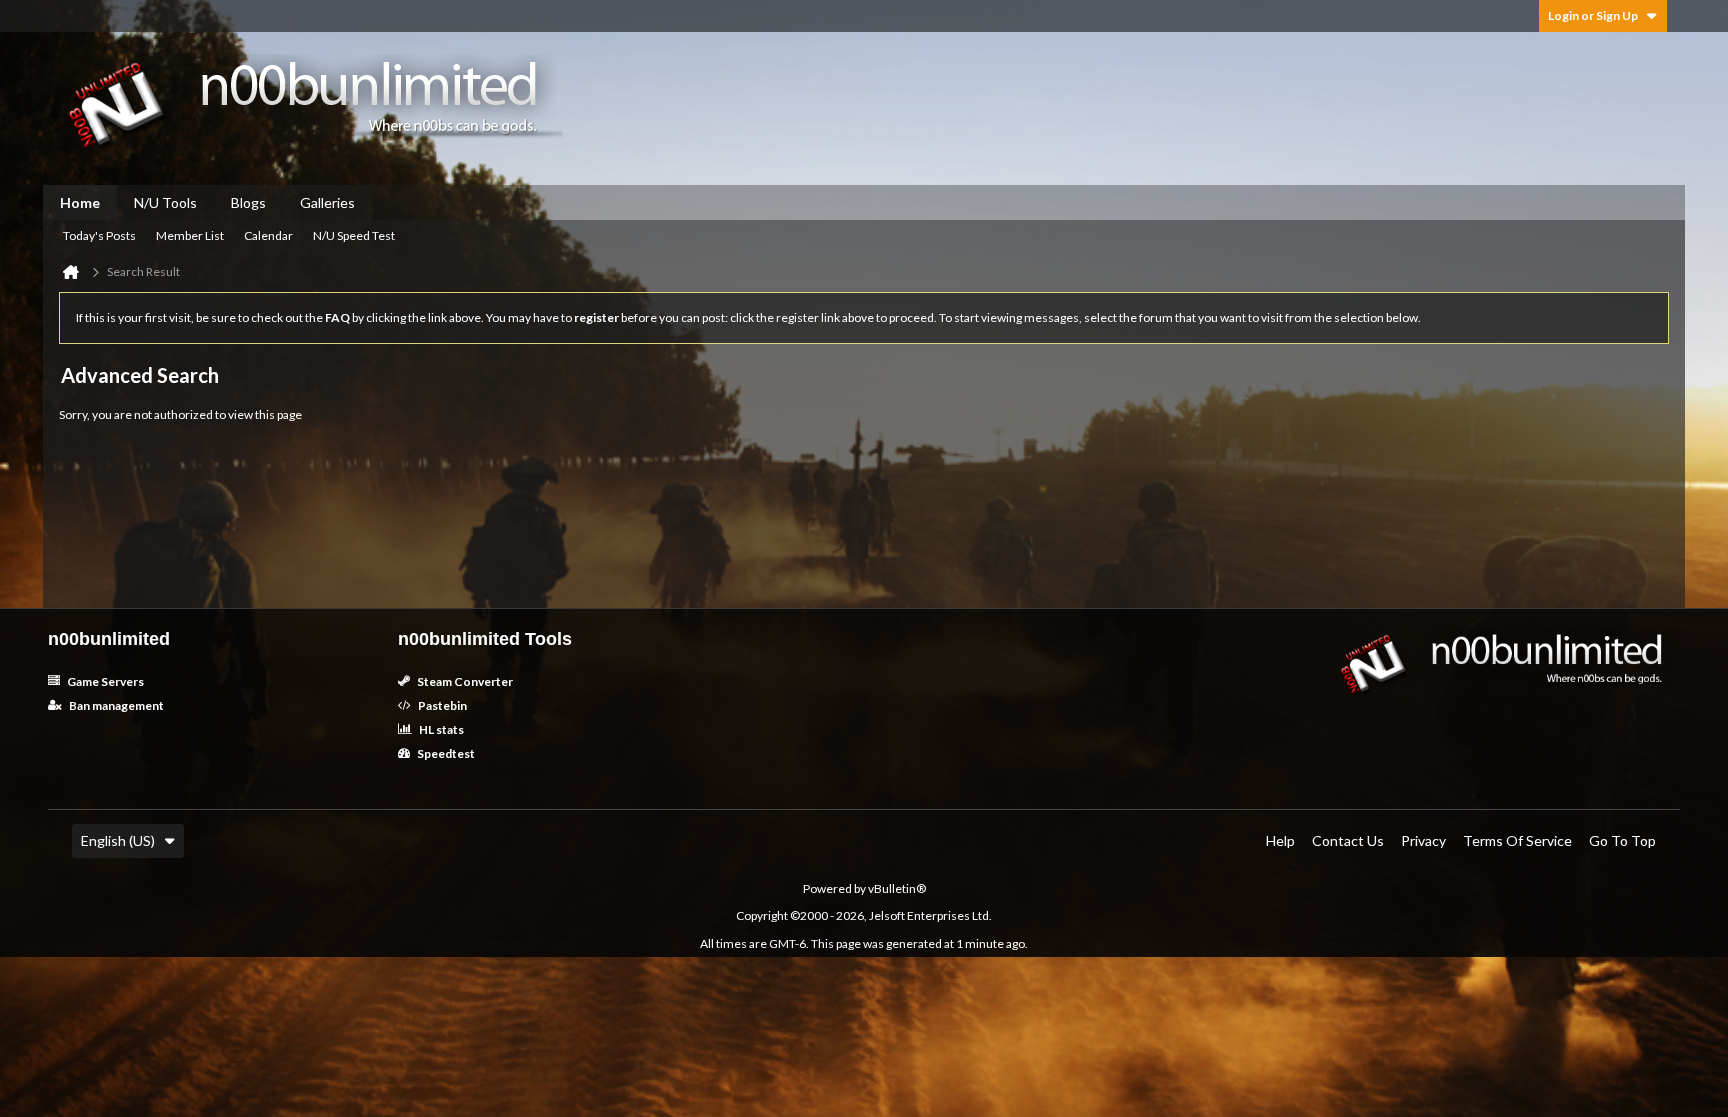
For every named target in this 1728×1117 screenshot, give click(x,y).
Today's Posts (99, 235)
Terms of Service (1517, 840)
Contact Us (1348, 840)
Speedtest (445, 753)
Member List (190, 235)
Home (80, 202)
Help (1280, 840)
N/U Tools (165, 202)
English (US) (118, 840)
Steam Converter (464, 681)
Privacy (1423, 840)
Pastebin (441, 705)
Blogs (248, 202)
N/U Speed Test (354, 235)
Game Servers (104, 681)
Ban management (115, 705)
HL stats (440, 729)
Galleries (327, 202)
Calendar (268, 235)
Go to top (1622, 840)
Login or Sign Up (1593, 15)
